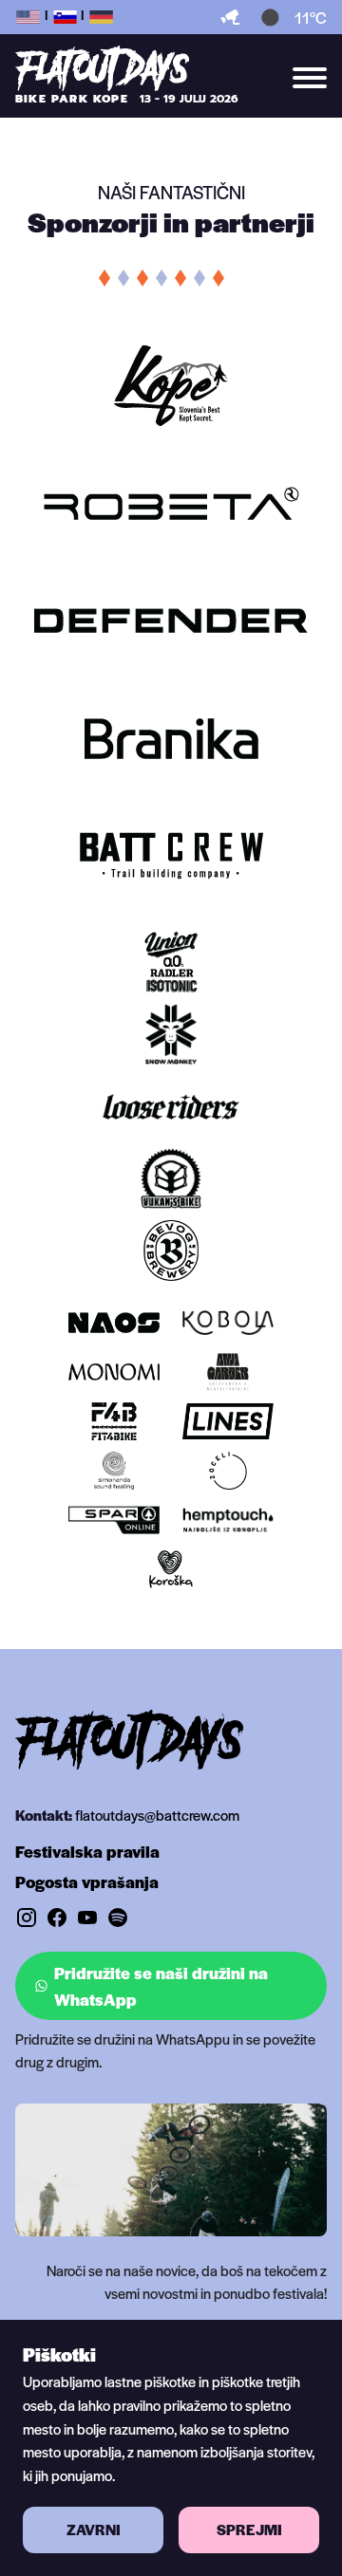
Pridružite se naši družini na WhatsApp (161, 1986)
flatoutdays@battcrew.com (157, 1815)
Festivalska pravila (87, 1851)
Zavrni (94, 2530)
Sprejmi (249, 2530)
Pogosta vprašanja (87, 1881)
